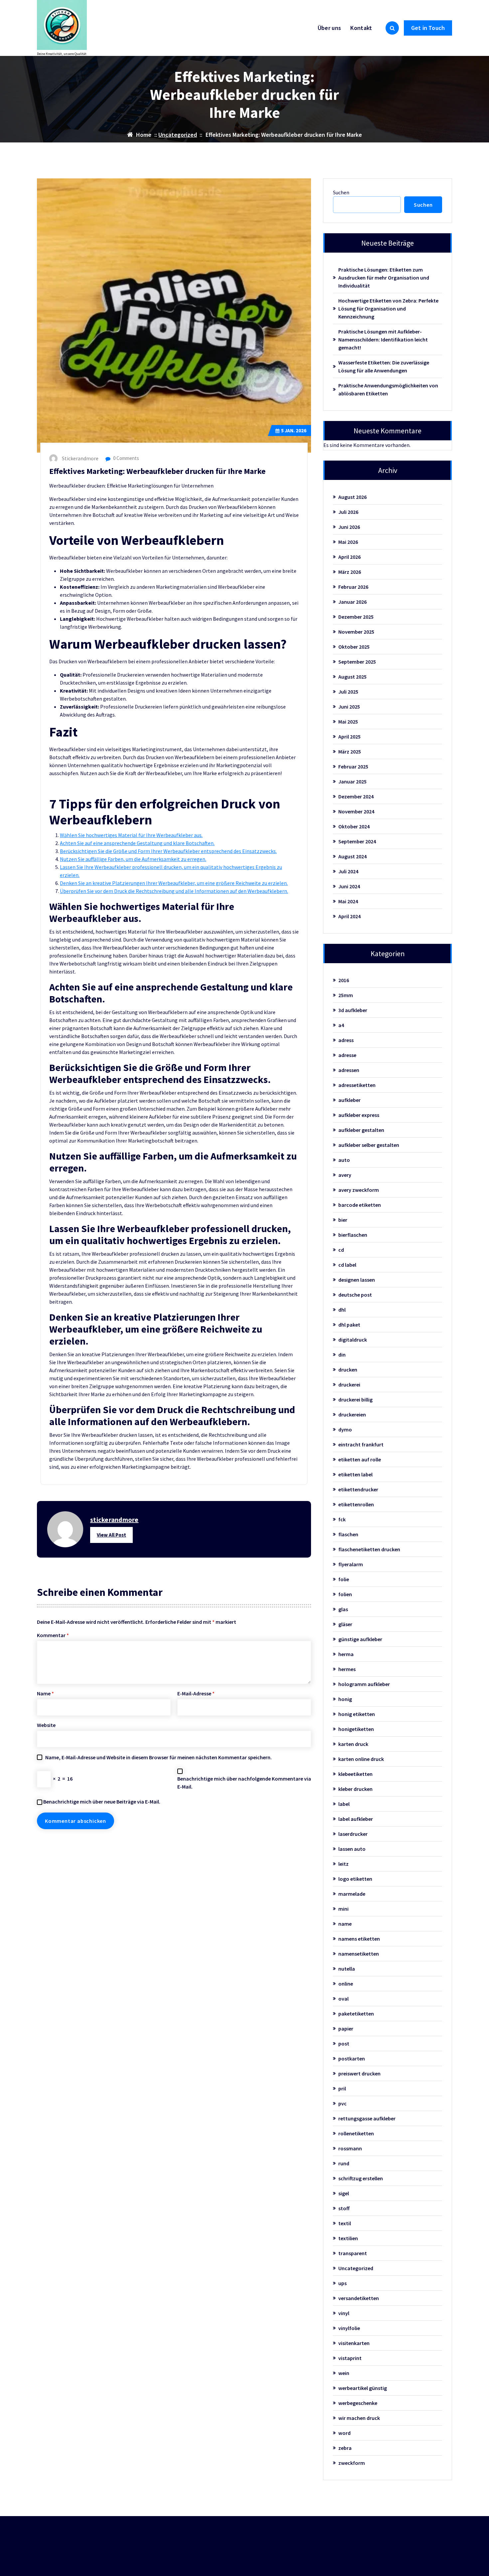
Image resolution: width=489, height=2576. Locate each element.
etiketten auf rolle (360, 1459)
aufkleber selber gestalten (369, 1145)
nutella (347, 1969)
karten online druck (361, 1759)
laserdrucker (353, 1834)
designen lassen (357, 1280)
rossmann (350, 2148)
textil (345, 2223)
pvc (342, 2103)
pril (342, 2088)
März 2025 (350, 751)
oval (343, 1999)
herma (346, 1654)
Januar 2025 (352, 781)
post (344, 2043)
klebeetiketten (355, 1774)
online (346, 1984)
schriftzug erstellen (361, 2178)
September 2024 (357, 841)
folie (344, 1579)
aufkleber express (359, 1115)
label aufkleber (356, 1819)
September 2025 (357, 662)
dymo (345, 1429)
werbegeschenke (358, 2403)
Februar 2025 (353, 766)
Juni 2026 (349, 527)
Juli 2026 (348, 512)
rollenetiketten (356, 2133)
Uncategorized (178, 135)
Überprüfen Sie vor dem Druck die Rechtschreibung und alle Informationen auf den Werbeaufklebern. (174, 891)
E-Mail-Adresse (196, 1693)
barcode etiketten (360, 1205)
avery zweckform (359, 1190)
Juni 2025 (349, 707)
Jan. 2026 (294, 430)
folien (345, 1594)
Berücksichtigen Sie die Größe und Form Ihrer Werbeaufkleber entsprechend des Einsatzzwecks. (168, 851)
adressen (349, 1070)
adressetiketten (357, 1085)
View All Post (111, 1535)
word (344, 2433)
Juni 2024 (349, 886)
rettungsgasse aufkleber (367, 2118)
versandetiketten (359, 2298)
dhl (342, 1310)
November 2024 (356, 811)
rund (344, 2163)
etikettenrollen (356, 1504)
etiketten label (355, 1474)
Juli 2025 (348, 692)
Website (46, 1725)
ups (342, 2283)
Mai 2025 (348, 722)
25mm (346, 995)
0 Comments (126, 458)
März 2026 (350, 572)
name (345, 1924)
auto (344, 1160)
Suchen (341, 192)
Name (45, 1693)
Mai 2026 (348, 542)
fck (342, 1519)
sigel (344, 2193)
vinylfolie (349, 2328)
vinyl (344, 2313)
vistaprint (350, 2358)
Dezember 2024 (356, 796)
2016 (344, 980)
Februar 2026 (353, 587)
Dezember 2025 (356, 617)
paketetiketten (356, 2014)
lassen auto (352, 1849)
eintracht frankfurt (361, 1444)
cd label (347, 1265)
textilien (348, 2238)
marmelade (352, 1894)
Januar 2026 (352, 602)
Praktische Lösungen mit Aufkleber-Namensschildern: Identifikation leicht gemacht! (383, 339)
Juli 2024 (348, 871)
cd (341, 1250)
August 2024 (352, 856)
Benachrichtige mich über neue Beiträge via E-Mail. (102, 1802)
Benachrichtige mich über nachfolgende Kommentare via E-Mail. (244, 1783)
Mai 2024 (348, 901)
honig (345, 1699)
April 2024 (349, 916)
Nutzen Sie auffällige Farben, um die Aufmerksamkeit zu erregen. (133, 859)
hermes (347, 1669)
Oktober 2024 (354, 826)
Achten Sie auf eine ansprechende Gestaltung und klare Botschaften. (137, 843)
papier (346, 2029)
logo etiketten (355, 1879)
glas (343, 1609)
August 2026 (352, 497)
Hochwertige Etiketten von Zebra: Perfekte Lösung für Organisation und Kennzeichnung (388, 309)
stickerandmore (114, 1519)
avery (345, 1175)
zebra (345, 2448)
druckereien (352, 1414)
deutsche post (355, 1295)
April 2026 (349, 557)
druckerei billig (355, 1399)
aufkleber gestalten (361, 1130)
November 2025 (356, 632)
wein (344, 2373)
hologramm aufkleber (364, 1684)
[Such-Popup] (392, 28)
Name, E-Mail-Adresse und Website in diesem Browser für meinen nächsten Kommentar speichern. (159, 1757)
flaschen (348, 1534)
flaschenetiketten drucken (369, 1549)
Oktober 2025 (354, 647)
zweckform (352, 2463)
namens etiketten (359, 1939)
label (344, 1804)
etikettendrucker (358, 1489)
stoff (344, 2208)
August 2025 (352, 677)
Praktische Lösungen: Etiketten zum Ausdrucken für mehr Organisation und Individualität (384, 278)
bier (343, 1220)
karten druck (353, 1744)
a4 (341, 1025)
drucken (348, 1370)
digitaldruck (353, 1340)
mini (343, 1909)
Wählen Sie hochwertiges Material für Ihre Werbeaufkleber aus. (131, 835)
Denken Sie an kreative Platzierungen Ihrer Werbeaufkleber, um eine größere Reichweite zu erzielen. (174, 883)
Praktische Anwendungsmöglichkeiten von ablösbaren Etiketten (388, 389)
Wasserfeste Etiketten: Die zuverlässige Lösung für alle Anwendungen (384, 366)
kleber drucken (355, 1789)
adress (346, 1040)
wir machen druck (359, 2418)
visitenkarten (354, 2343)
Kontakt (361, 28)
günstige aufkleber (360, 1639)
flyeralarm (351, 1564)
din (342, 1355)
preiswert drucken (359, 2073)
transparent (353, 2253)
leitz (343, 1864)
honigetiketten (356, 1729)
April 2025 (349, 737)
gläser (345, 1624)
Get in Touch (428, 28)
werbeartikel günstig (363, 2388)
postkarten (352, 2058)
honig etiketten (357, 1714)
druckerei (349, 1385)
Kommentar (53, 1635)
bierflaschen (353, 1235)
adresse (347, 1055)
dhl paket (349, 1325)
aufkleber (349, 1100)
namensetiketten (359, 1954)
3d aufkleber (353, 1010)
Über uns (329, 28)
